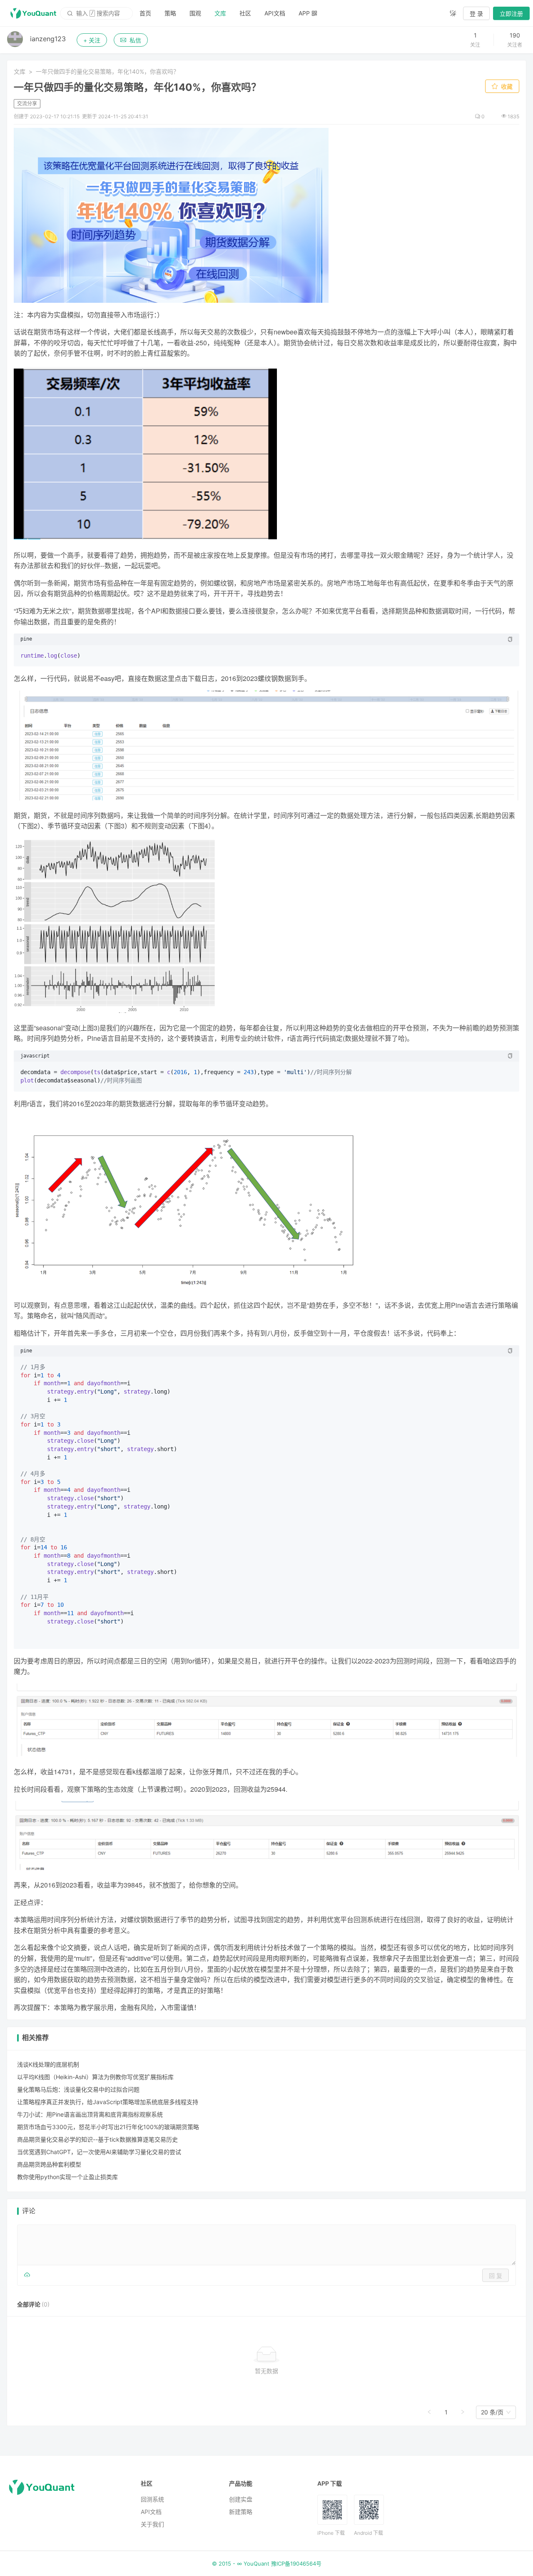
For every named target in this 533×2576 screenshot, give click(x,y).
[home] (33, 13)
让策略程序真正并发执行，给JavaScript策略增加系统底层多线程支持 (108, 2102)
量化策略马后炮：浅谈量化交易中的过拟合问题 (78, 2089)
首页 (145, 13)
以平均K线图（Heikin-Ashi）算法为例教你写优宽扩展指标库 (95, 2077)
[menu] (288, 13)
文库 (220, 13)
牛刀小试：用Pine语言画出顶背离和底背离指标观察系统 (90, 2114)
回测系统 (152, 2499)
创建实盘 (241, 2499)
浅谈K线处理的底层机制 (48, 2064)
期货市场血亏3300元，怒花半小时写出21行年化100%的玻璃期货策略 (108, 2127)
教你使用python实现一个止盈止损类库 (67, 2177)
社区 (245, 13)
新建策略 (241, 2512)
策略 (170, 13)
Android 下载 (369, 2533)
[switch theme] (453, 13)
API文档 (275, 13)
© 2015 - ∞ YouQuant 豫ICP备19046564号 (267, 2564)
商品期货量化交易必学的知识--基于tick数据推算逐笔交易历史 (97, 2139)
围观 (195, 13)
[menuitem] (145, 13)
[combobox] (492, 2412)
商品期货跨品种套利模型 (49, 2164)
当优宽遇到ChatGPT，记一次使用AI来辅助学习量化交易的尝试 (99, 2152)
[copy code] (510, 639)
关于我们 (152, 2524)
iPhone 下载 (331, 2533)
